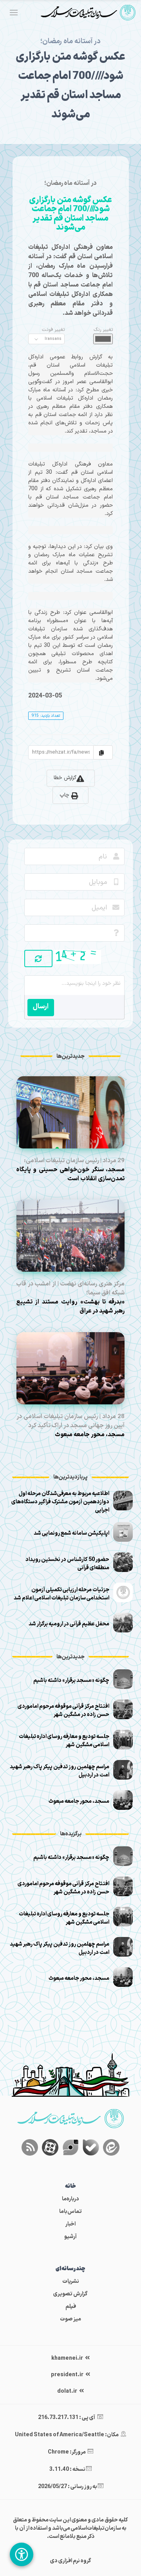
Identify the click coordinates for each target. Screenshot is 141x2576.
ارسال (41, 1007)
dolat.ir (68, 2391)
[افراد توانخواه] (22, 2554)
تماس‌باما (70, 2212)
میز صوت (70, 2319)
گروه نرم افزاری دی (71, 2561)
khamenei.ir (68, 2358)
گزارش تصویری (70, 2294)
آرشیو (70, 2237)
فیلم (71, 2307)
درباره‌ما (70, 2199)
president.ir (68, 2375)
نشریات (71, 2281)
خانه (70, 2186)
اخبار (70, 2224)
